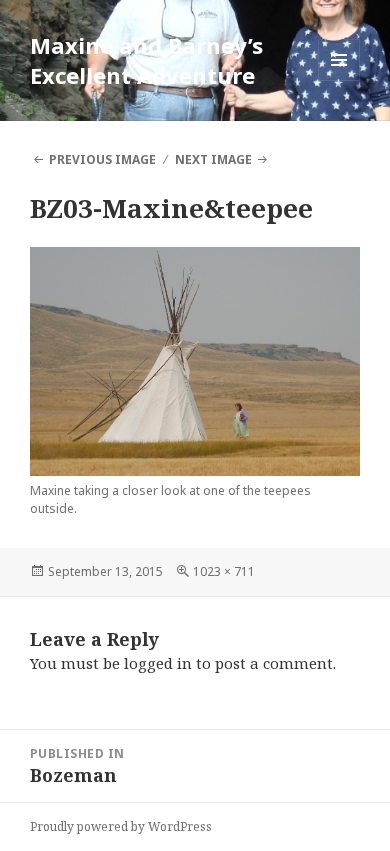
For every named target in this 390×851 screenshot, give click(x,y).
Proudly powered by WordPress (121, 826)
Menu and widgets (339, 80)
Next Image (213, 159)
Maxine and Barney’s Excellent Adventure (146, 60)
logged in (158, 663)
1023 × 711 (224, 571)
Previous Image (102, 159)
